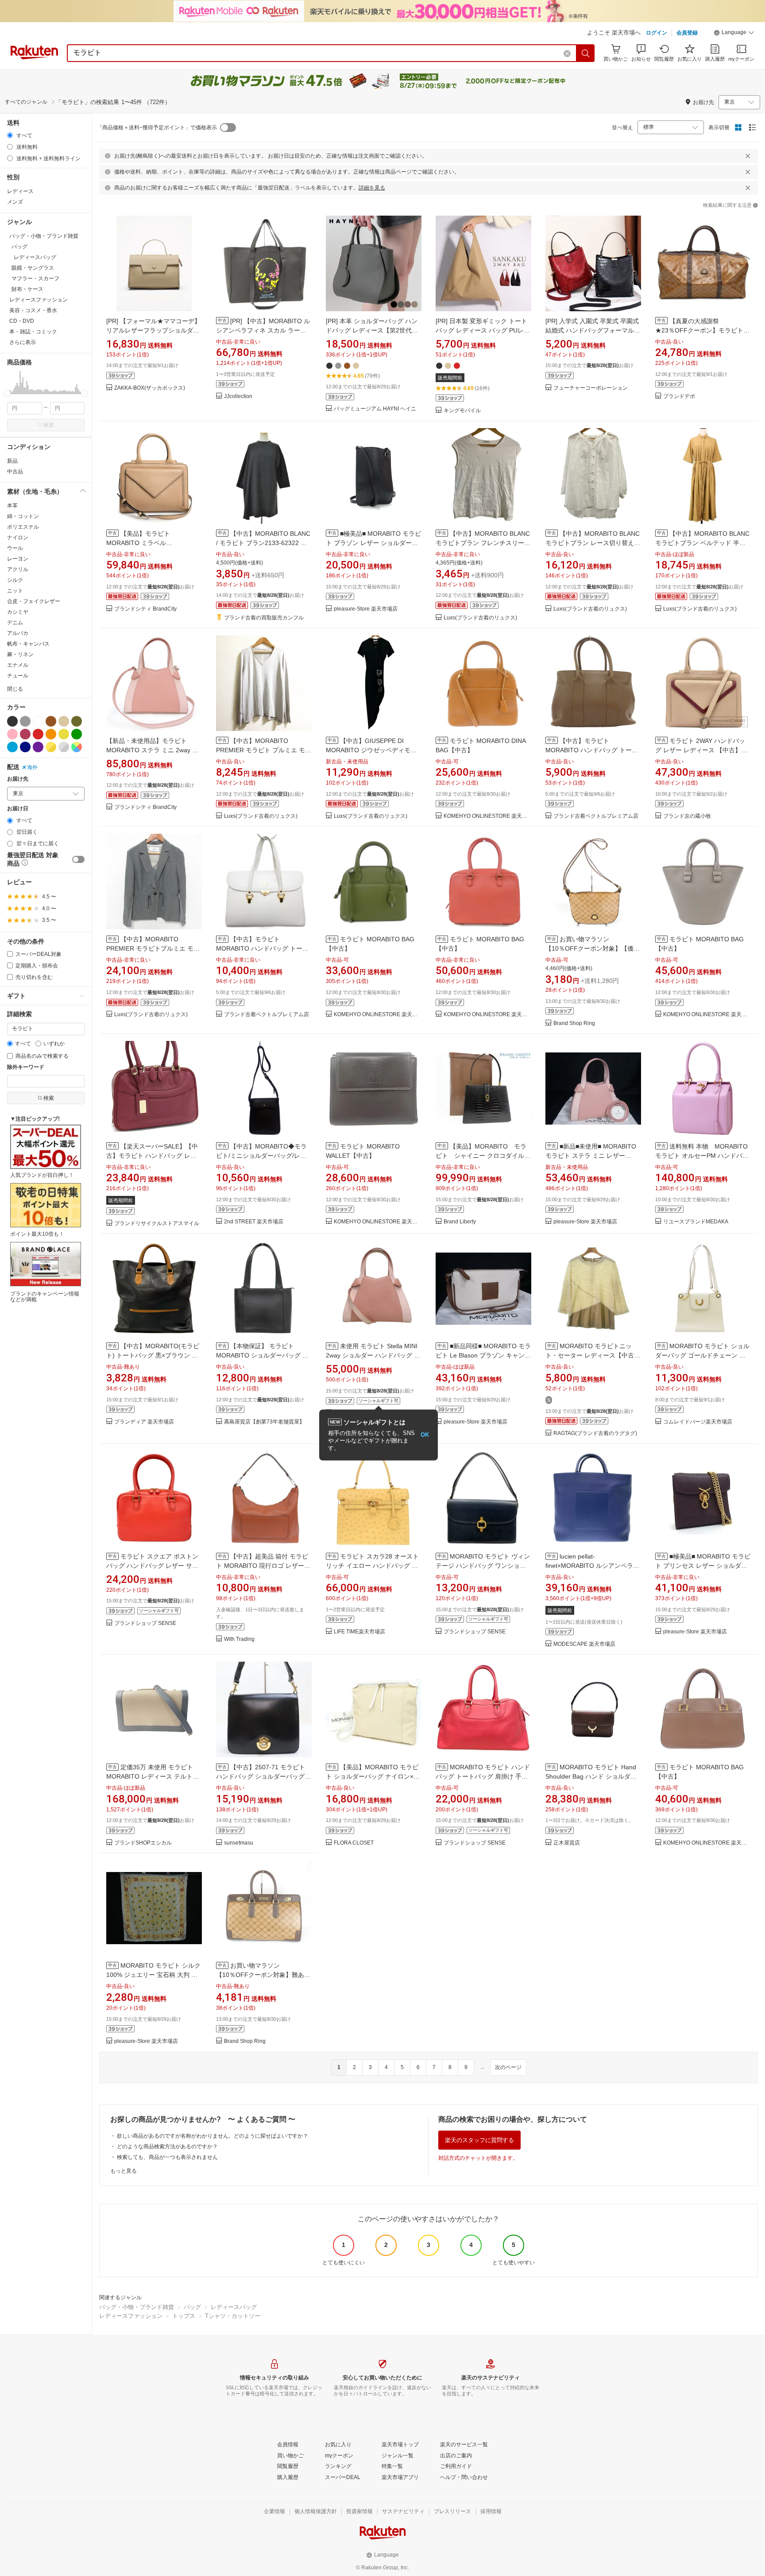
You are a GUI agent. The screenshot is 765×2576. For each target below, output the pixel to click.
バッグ (192, 2307)
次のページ (508, 2067)
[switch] (78, 859)
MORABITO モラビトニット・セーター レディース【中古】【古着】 (593, 1355)
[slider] (7, 393)
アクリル (18, 569)
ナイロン (18, 538)
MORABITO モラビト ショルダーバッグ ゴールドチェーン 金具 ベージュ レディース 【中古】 (702, 1355)
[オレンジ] (51, 734)
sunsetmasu (239, 1843)
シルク (15, 580)
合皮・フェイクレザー (34, 601)
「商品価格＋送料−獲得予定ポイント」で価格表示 (157, 128)
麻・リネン (20, 654)
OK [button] (425, 1435)
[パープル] (38, 747)
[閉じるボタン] (748, 156)
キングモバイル (462, 411)
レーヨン (18, 559)
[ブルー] (12, 747)
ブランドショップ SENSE (145, 1623)
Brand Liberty (460, 1222)
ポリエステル (23, 527)
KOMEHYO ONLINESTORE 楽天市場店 (487, 816)
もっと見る (124, 2171)
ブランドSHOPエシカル (143, 1843)
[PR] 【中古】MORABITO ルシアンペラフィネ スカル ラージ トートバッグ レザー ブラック (263, 330)
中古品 (15, 472)
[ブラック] (12, 721)
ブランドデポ (679, 396)
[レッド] (38, 734)
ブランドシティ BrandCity (145, 609)
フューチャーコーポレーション (591, 388)
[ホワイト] (38, 721)
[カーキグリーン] (77, 721)
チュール (18, 676)
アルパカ (18, 633)
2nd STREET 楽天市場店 (254, 1222)
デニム (15, 623)
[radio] (10, 135)
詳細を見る (372, 188)
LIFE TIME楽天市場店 (359, 1632)
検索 (49, 425)
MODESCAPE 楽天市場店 (584, 1644)
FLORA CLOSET (354, 1843)
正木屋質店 (567, 1843)
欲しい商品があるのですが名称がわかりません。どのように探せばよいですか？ (212, 2136)
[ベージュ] (64, 721)
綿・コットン (23, 516)
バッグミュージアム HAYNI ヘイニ (375, 409)
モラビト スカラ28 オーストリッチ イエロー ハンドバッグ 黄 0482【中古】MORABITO (372, 1566)
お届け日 (18, 809)
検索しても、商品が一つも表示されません (167, 2157)
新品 (12, 461)
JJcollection (238, 396)
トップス (184, 2316)
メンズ (15, 202)
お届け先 (18, 779)
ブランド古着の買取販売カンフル (264, 618)
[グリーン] (77, 734)
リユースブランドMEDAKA (696, 1222)
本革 (12, 506)
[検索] (586, 53)
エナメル (18, 665)
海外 (32, 767)
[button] (734, 34)
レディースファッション (131, 2316)
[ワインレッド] (25, 734)
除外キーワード (26, 1067)
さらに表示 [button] (23, 342)
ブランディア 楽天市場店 (144, 1422)
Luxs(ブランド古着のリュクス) (480, 618)
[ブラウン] (51, 721)
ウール (15, 548)
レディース (20, 191)
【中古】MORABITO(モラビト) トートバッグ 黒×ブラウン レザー (153, 1355)
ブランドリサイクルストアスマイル (157, 1224)
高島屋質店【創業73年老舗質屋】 (264, 1422)
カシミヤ (18, 612)
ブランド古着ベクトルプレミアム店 (596, 816)
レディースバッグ (234, 2307)
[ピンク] (12, 734)
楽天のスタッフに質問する (479, 2140)
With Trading (239, 1639)
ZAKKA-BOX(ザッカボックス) (150, 388)
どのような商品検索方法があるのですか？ (167, 2147)
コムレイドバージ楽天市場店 (698, 1422)
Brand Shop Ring (574, 1023)
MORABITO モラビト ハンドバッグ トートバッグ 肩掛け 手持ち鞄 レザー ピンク (483, 1776)
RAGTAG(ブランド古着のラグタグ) (595, 1433)
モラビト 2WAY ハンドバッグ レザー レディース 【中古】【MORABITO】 (700, 750)
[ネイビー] (25, 747)
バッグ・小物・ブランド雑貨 (137, 2307)
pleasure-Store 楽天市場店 (366, 609)
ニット (15, 591)
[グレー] (25, 721)
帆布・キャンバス (28, 644)
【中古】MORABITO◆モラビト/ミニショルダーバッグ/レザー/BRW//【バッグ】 (261, 1156)
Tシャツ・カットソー (233, 2316)
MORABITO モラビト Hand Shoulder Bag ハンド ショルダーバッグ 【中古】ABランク (591, 1776)
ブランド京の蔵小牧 (687, 816)
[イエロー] (64, 734)
